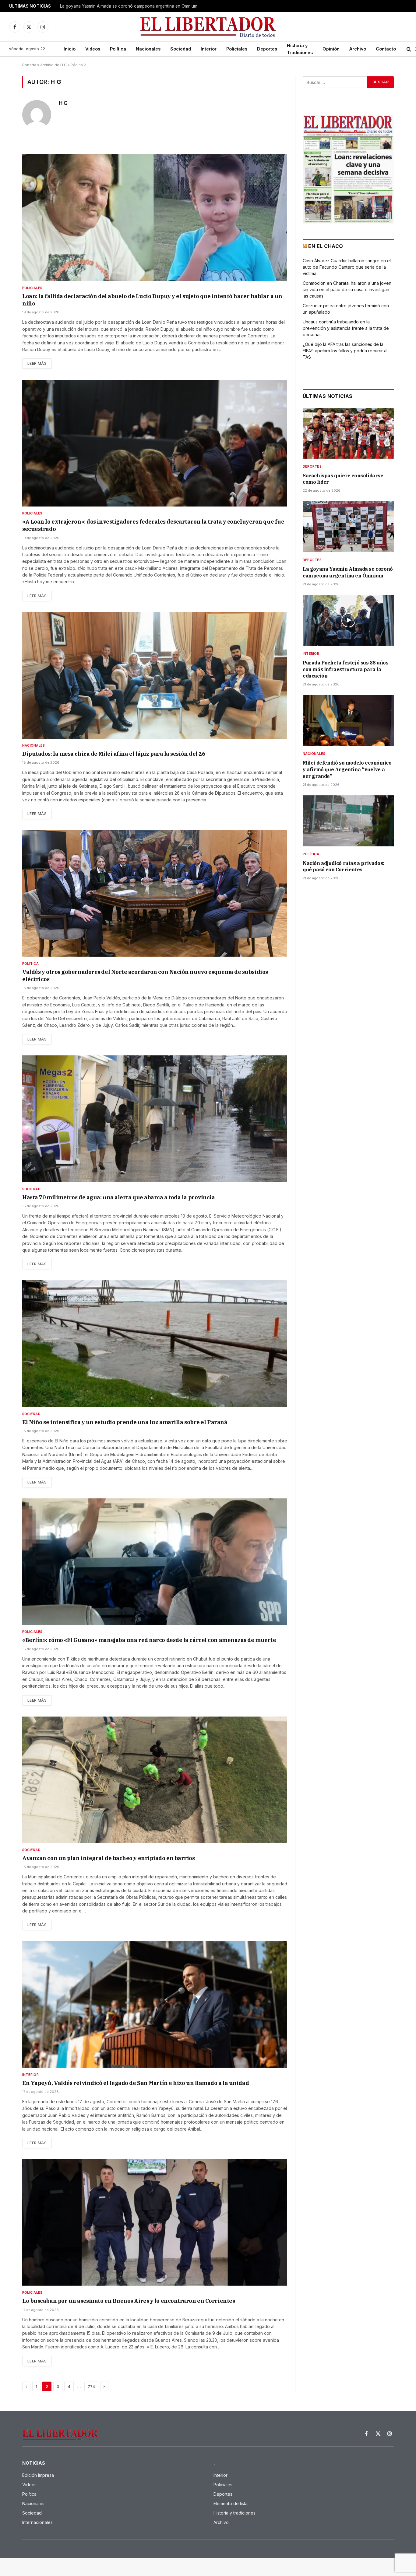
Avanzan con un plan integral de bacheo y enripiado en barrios (109, 1858)
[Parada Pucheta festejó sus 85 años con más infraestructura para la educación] (348, 620)
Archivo (358, 49)
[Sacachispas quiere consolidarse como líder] (348, 433)
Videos (93, 49)
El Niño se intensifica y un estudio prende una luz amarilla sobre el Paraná (125, 1422)
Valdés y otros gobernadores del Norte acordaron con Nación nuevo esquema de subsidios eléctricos (145, 976)
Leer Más (37, 363)
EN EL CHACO (326, 246)
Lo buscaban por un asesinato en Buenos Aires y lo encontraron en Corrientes (129, 2301)
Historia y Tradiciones (300, 49)
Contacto (386, 49)
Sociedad (181, 49)
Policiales (237, 49)
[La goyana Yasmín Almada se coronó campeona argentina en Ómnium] (348, 527)
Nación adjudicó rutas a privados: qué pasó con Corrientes (344, 866)
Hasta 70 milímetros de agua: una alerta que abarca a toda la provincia (119, 1197)
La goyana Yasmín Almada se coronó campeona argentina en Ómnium (129, 6)
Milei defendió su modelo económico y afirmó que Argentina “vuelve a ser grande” (347, 769)
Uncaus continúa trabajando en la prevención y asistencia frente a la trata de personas (346, 328)
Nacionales (148, 49)
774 (91, 2386)
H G (63, 103)
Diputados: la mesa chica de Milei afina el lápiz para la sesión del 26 (114, 754)
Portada (29, 65)
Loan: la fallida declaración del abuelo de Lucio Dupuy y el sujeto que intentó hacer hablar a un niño (152, 300)
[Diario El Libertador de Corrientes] (208, 27)
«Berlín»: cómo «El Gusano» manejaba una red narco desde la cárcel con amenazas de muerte (149, 1640)
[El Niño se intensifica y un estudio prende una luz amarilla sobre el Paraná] (155, 1344)
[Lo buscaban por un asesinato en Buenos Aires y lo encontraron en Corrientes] (155, 2222)
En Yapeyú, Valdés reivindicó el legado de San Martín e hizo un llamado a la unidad (136, 2083)
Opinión (331, 49)
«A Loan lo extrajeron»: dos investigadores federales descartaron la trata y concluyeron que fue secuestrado (153, 525)
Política (118, 49)
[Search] (409, 49)
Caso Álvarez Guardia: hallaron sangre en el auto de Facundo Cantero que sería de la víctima (347, 267)
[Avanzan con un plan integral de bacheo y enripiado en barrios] (155, 1780)
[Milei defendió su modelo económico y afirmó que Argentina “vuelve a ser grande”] (348, 720)
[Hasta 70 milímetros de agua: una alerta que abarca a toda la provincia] (155, 1119)
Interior (209, 49)
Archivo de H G (53, 65)
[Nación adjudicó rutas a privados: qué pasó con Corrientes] (348, 821)
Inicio (70, 49)
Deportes (267, 49)
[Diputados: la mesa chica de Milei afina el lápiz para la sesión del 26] (155, 675)
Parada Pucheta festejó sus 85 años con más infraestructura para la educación (345, 669)
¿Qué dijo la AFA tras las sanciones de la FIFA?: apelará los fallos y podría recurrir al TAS (345, 351)
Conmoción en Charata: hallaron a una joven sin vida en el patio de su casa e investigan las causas (347, 289)
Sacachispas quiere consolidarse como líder (343, 479)
